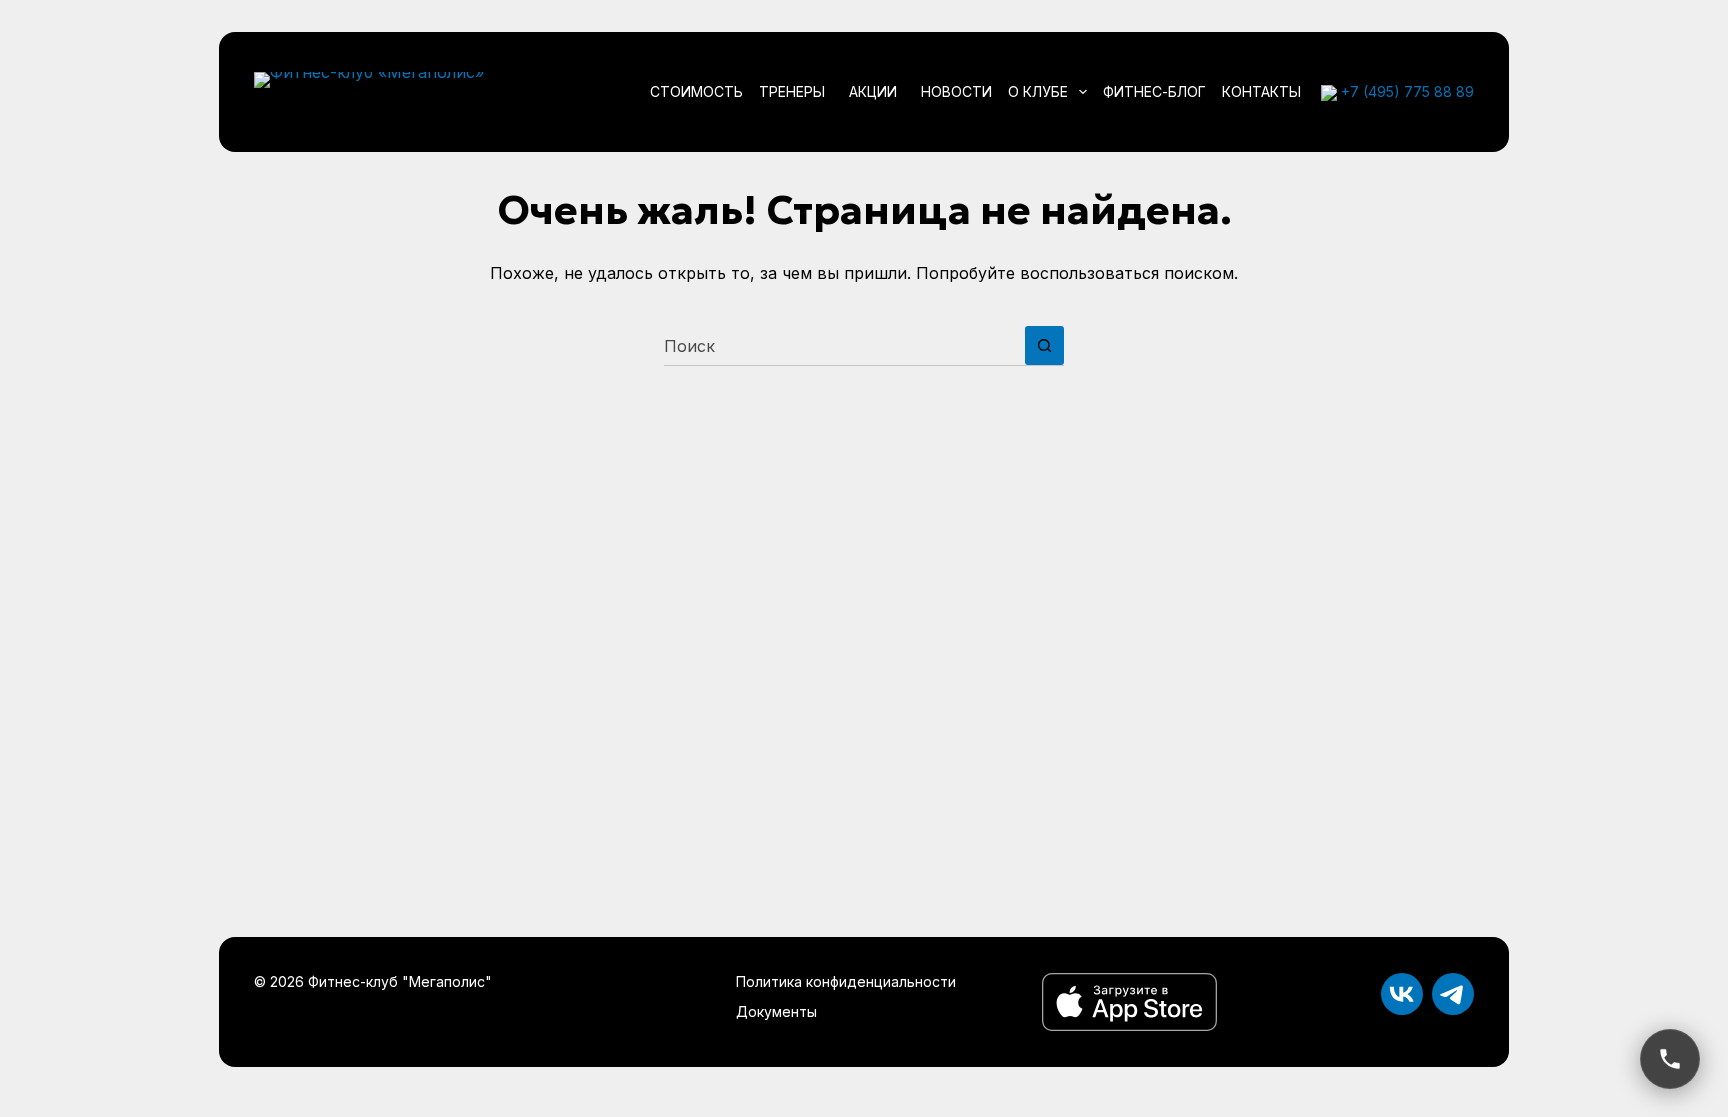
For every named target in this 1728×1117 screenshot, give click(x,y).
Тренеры (792, 91)
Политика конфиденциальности (846, 981)
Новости (956, 91)
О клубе (1038, 91)
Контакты (1261, 91)
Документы (776, 1011)
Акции (873, 91)
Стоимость (696, 91)
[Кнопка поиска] (1044, 345)
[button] (1670, 1059)
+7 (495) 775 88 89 (1407, 91)
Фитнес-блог (1154, 91)
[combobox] (844, 346)
